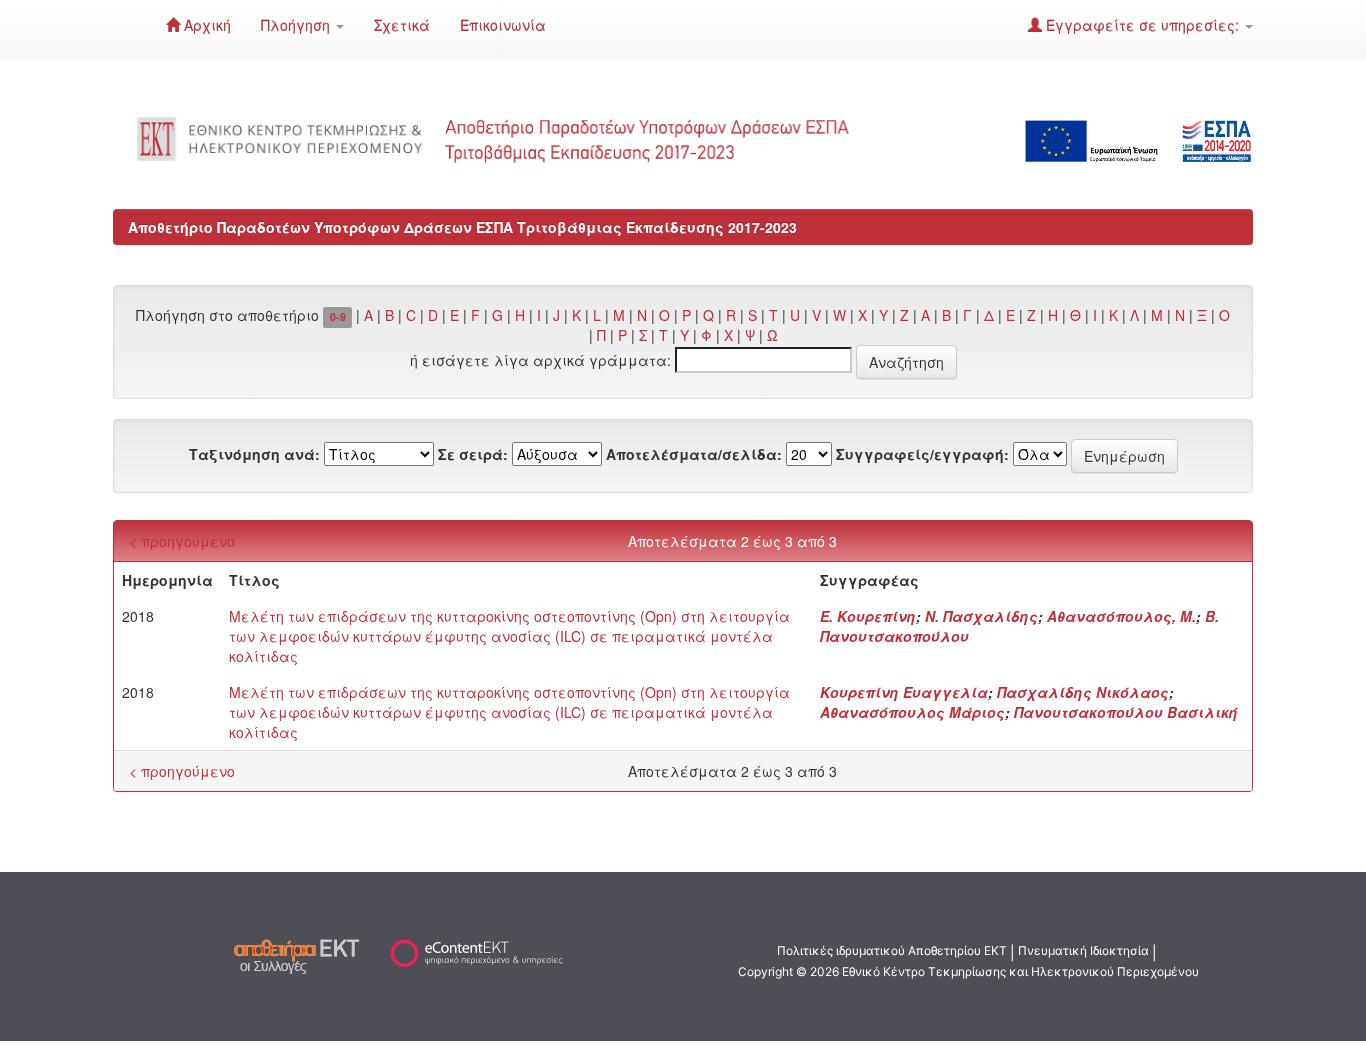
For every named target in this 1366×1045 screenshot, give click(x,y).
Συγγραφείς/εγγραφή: (922, 454)
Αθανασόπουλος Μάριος (912, 712)
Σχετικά (402, 25)
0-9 (338, 316)
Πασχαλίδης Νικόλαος (1083, 692)
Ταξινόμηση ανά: (254, 454)
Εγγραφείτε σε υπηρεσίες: (1142, 25)
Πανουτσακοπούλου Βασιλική (1126, 712)
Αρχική (205, 25)
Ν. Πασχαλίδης (981, 616)
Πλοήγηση (297, 25)
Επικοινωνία (503, 25)
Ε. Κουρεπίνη (868, 616)
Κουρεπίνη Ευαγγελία (904, 692)
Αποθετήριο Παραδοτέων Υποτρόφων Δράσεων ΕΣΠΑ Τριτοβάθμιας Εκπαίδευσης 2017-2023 (462, 227)
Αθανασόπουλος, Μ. (1121, 616)
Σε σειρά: (473, 454)
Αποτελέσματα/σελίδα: (694, 454)
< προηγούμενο (182, 541)
